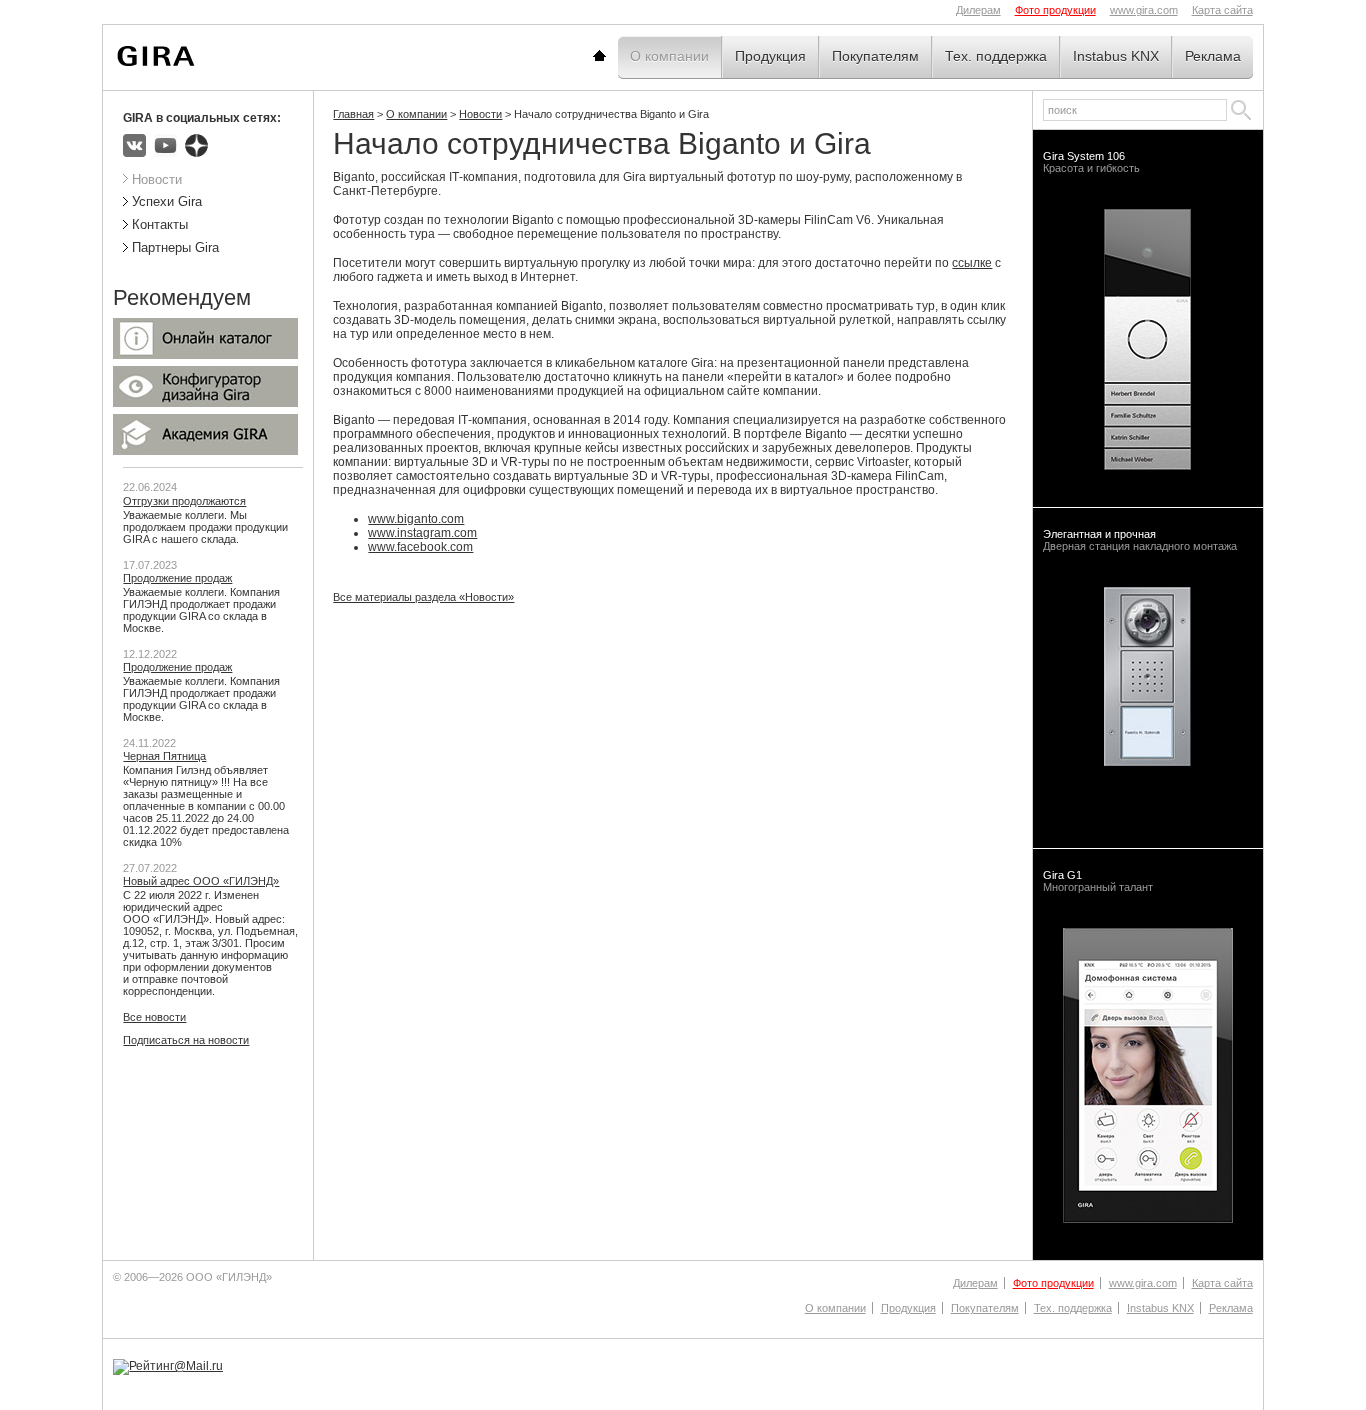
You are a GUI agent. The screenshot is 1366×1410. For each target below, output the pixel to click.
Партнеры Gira (175, 247)
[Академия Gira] (205, 451)
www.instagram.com (422, 533)
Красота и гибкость (1091, 162)
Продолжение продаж (177, 578)
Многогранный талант (1098, 881)
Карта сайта (1222, 10)
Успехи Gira (167, 201)
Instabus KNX (1116, 56)
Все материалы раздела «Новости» (423, 597)
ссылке (972, 263)
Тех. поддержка (996, 56)
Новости (480, 114)
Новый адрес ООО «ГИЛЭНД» (201, 881)
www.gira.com (1144, 10)
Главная (624, 56)
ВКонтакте (134, 145)
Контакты (160, 224)
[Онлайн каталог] (205, 355)
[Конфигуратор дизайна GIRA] (205, 403)
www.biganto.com (416, 519)
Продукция (770, 56)
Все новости (154, 1017)
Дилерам (978, 10)
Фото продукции (1055, 10)
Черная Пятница (164, 756)
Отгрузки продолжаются (184, 501)
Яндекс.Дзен (196, 145)
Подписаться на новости (186, 1040)
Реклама (1213, 56)
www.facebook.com (420, 547)
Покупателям (875, 56)
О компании (669, 56)
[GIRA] (156, 56)
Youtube (165, 145)
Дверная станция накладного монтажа (1140, 540)
